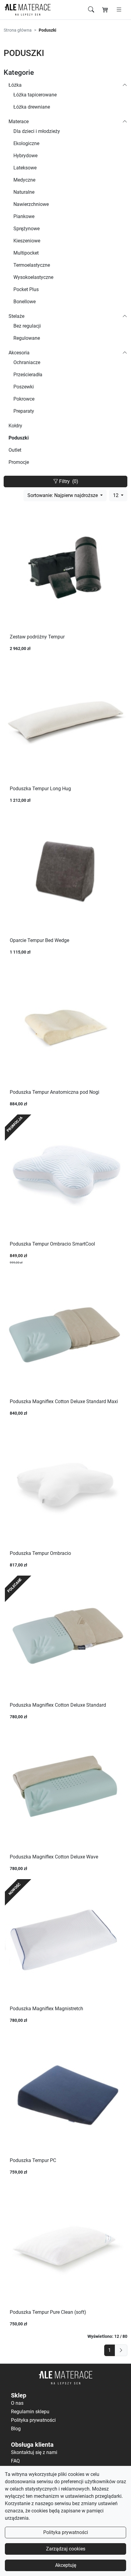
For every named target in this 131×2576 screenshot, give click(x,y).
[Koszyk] (105, 10)
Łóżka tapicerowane (35, 95)
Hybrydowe (25, 156)
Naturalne (24, 192)
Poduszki (19, 438)
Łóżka (15, 85)
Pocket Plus (26, 289)
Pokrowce (24, 399)
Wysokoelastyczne (33, 277)
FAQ (15, 2461)
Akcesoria (19, 353)
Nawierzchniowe (31, 204)
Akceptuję (66, 2565)
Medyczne (24, 180)
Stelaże (16, 316)
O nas (17, 2403)
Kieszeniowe (27, 241)
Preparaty (24, 411)
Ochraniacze (27, 362)
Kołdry (15, 426)
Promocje (19, 462)
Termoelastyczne (32, 265)
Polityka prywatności (66, 2532)
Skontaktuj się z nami (34, 2452)
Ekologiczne (26, 143)
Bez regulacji (27, 326)
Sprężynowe (27, 229)
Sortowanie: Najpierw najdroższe (63, 495)
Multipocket (26, 253)
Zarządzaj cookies (66, 2549)
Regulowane (27, 338)
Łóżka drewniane (32, 107)
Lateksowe (25, 168)
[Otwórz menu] (119, 10)
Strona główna (18, 30)
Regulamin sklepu (30, 2412)
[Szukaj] (91, 10)
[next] (121, 2350)
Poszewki (24, 387)
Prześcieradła (28, 375)
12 (116, 495)
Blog (16, 2429)
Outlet (15, 450)
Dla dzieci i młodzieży (37, 131)
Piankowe (24, 216)
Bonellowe (25, 302)
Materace (19, 122)
